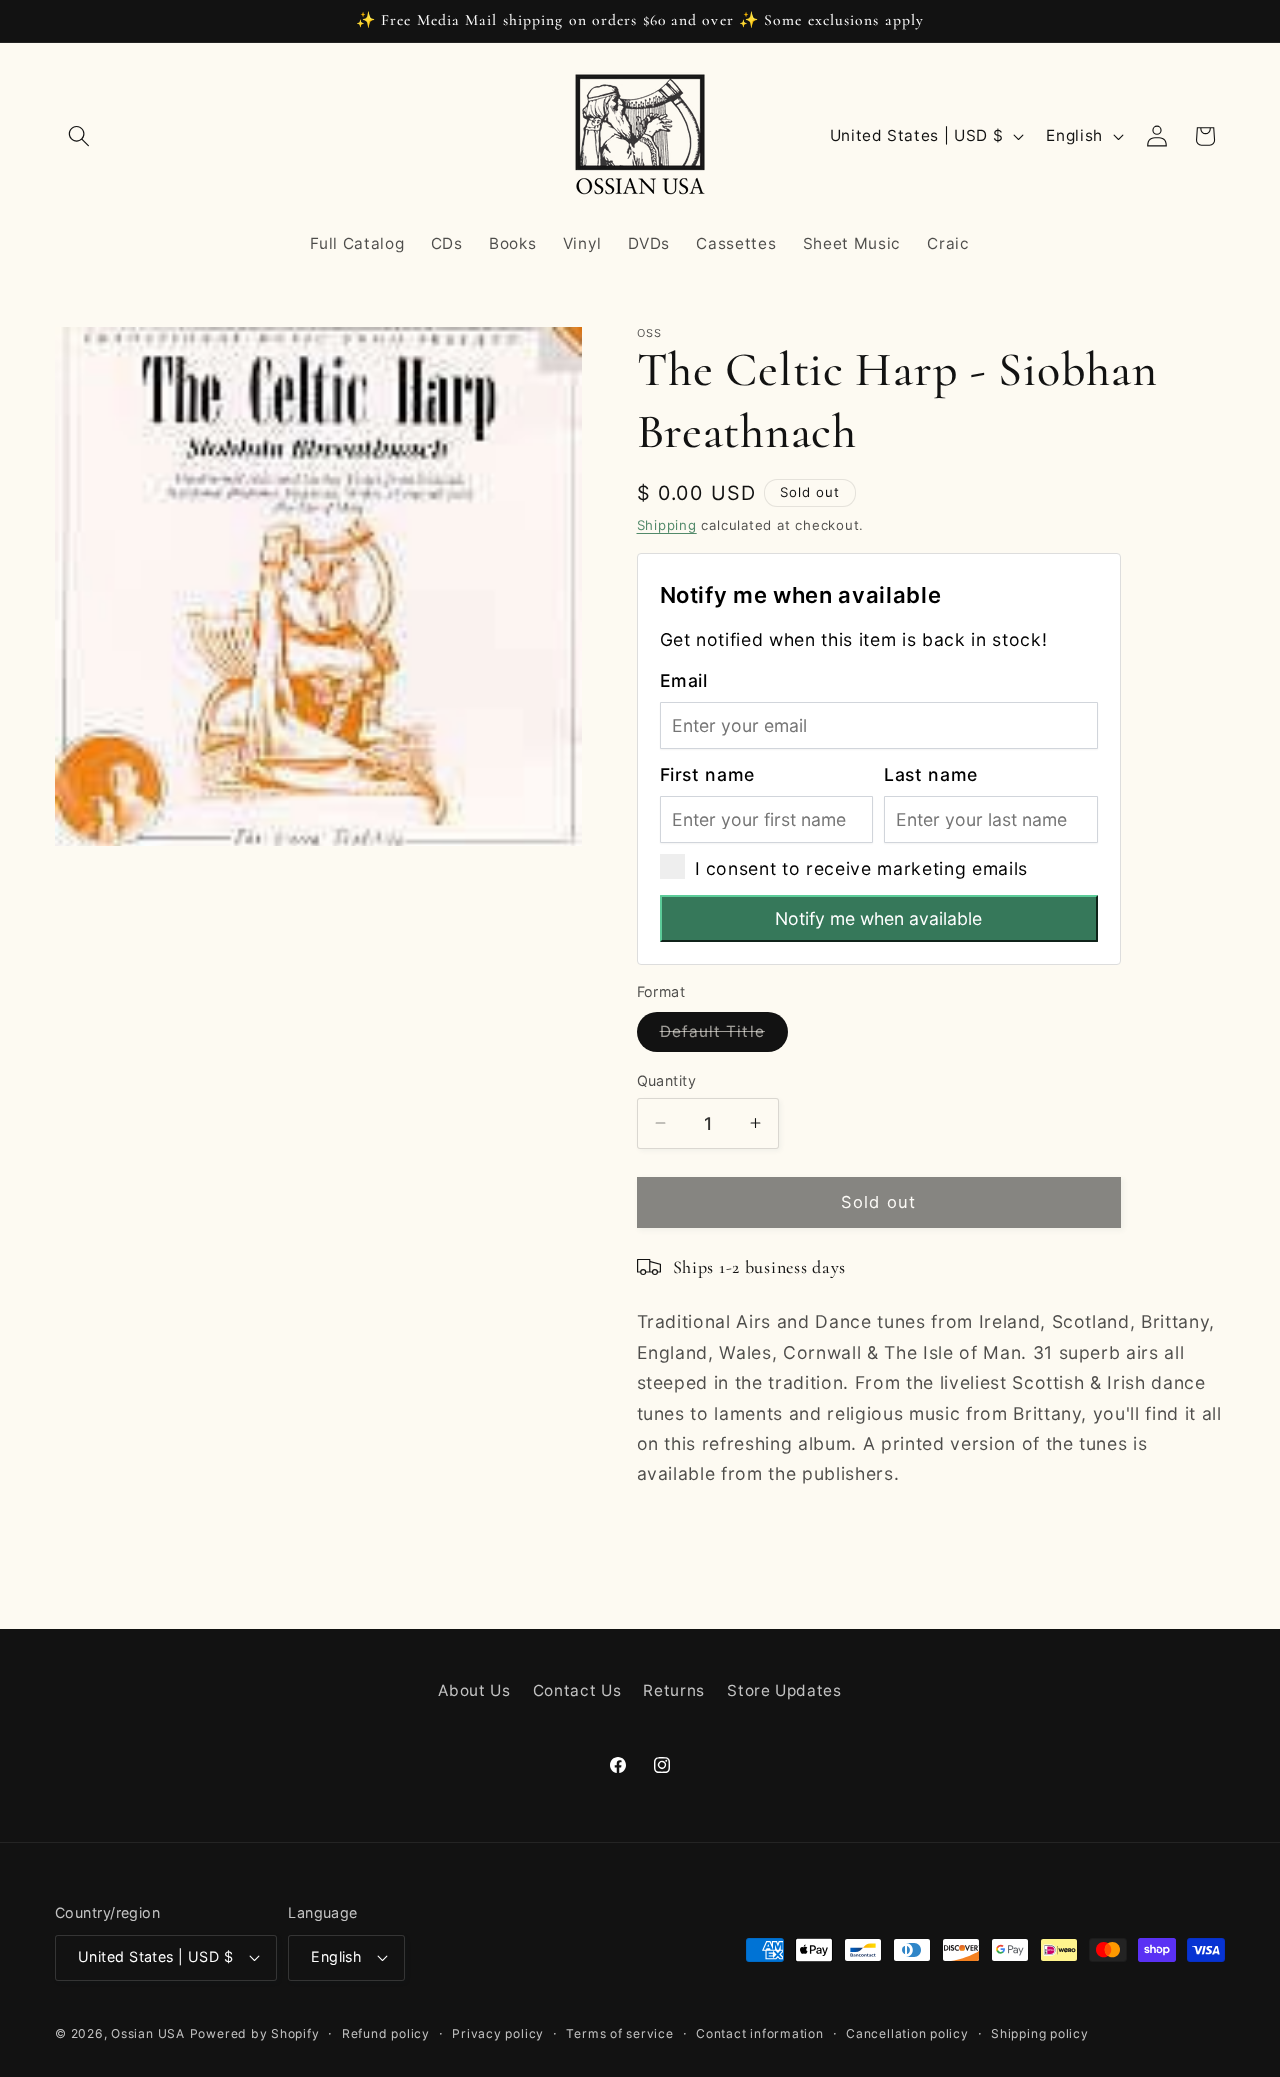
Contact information (760, 2033)
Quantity (667, 1079)
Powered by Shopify (255, 2033)
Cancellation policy (907, 2033)
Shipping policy (1040, 2033)
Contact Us (577, 1690)
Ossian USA (148, 2033)
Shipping (667, 524)
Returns (674, 1690)
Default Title (724, 1036)
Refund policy (386, 2033)
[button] (79, 136)
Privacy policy (498, 2033)
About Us (474, 1690)
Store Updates (784, 1690)
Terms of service (619, 2033)
